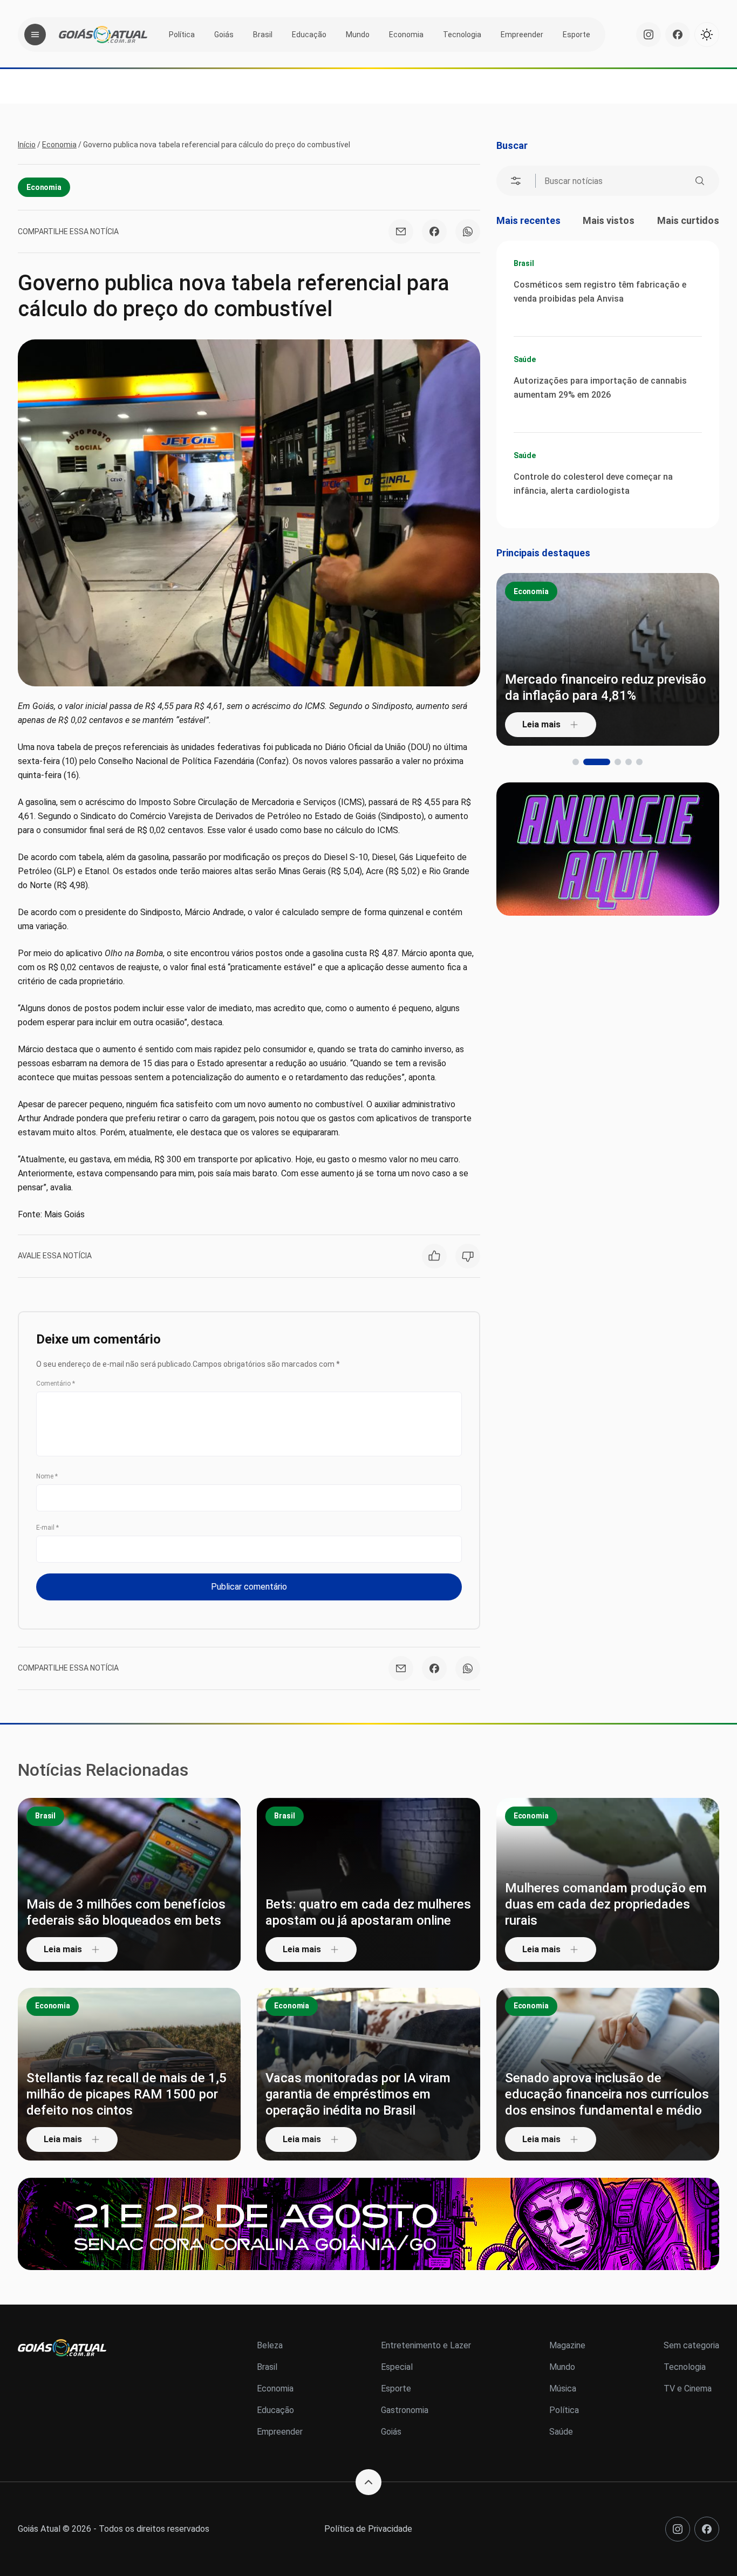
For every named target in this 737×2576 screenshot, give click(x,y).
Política (182, 35)
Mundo (358, 35)
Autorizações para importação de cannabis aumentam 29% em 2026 (600, 388)
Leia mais (605, 724)
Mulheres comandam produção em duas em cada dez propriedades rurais (606, 1904)
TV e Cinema (688, 2388)
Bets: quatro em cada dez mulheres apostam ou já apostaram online (368, 1912)
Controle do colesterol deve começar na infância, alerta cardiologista (593, 484)
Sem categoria (691, 2345)
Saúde (525, 359)
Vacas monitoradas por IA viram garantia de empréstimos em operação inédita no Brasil (358, 2094)
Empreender (522, 35)
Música (563, 2388)
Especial (397, 2367)
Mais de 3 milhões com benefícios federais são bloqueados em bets (126, 1912)
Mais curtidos (688, 220)
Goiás (224, 35)
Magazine (567, 2345)
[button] (576, 762)
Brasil (263, 35)
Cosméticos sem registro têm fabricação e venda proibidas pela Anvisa (600, 292)
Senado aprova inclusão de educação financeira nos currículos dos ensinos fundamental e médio (607, 2094)
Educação (309, 35)
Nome (47, 1476)
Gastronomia (405, 2410)
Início (27, 145)
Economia (406, 35)
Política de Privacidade (368, 2529)
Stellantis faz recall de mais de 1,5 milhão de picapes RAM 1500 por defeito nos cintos (127, 2094)
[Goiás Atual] (103, 35)
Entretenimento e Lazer (426, 2345)
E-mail (47, 1528)
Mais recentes (528, 220)
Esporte (576, 35)
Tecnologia (462, 35)
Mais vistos (609, 220)
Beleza (270, 2345)
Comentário (56, 1384)
